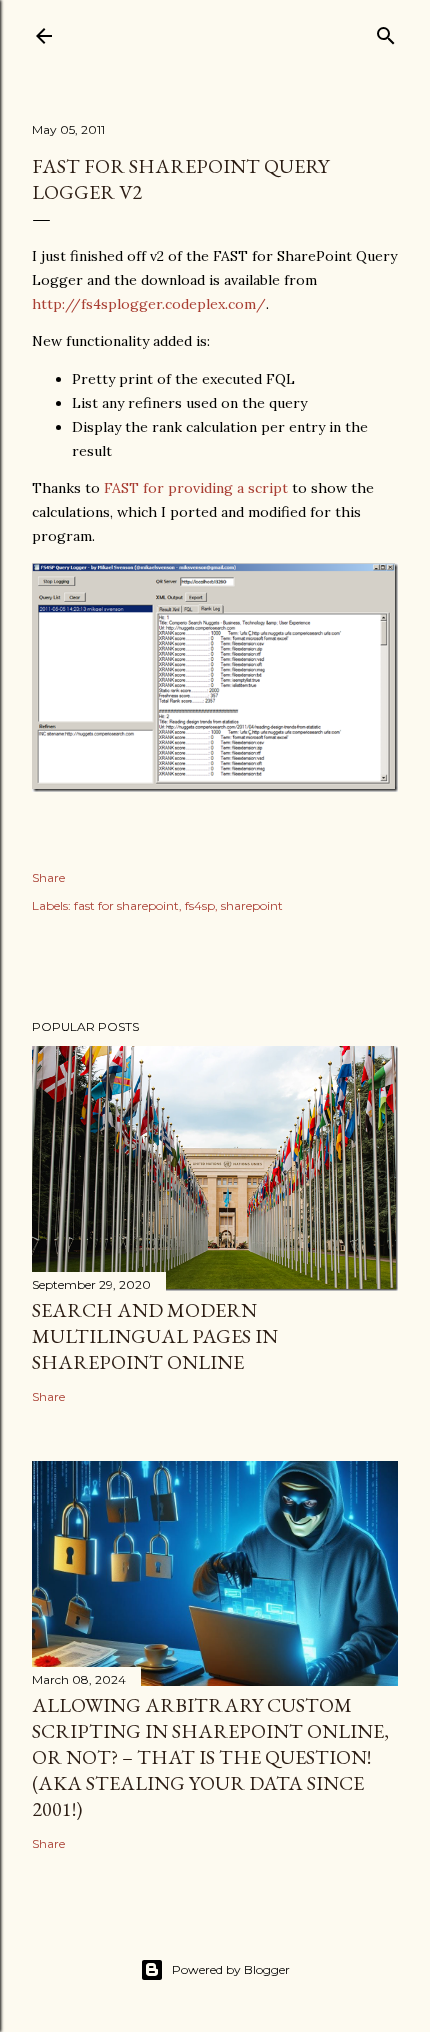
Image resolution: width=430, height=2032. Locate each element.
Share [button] (48, 877)
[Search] (386, 31)
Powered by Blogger (231, 1969)
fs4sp (200, 905)
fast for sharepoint (126, 905)
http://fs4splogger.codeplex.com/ (149, 304)
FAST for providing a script (196, 488)
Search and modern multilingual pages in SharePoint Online (155, 1336)
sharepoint (252, 905)
